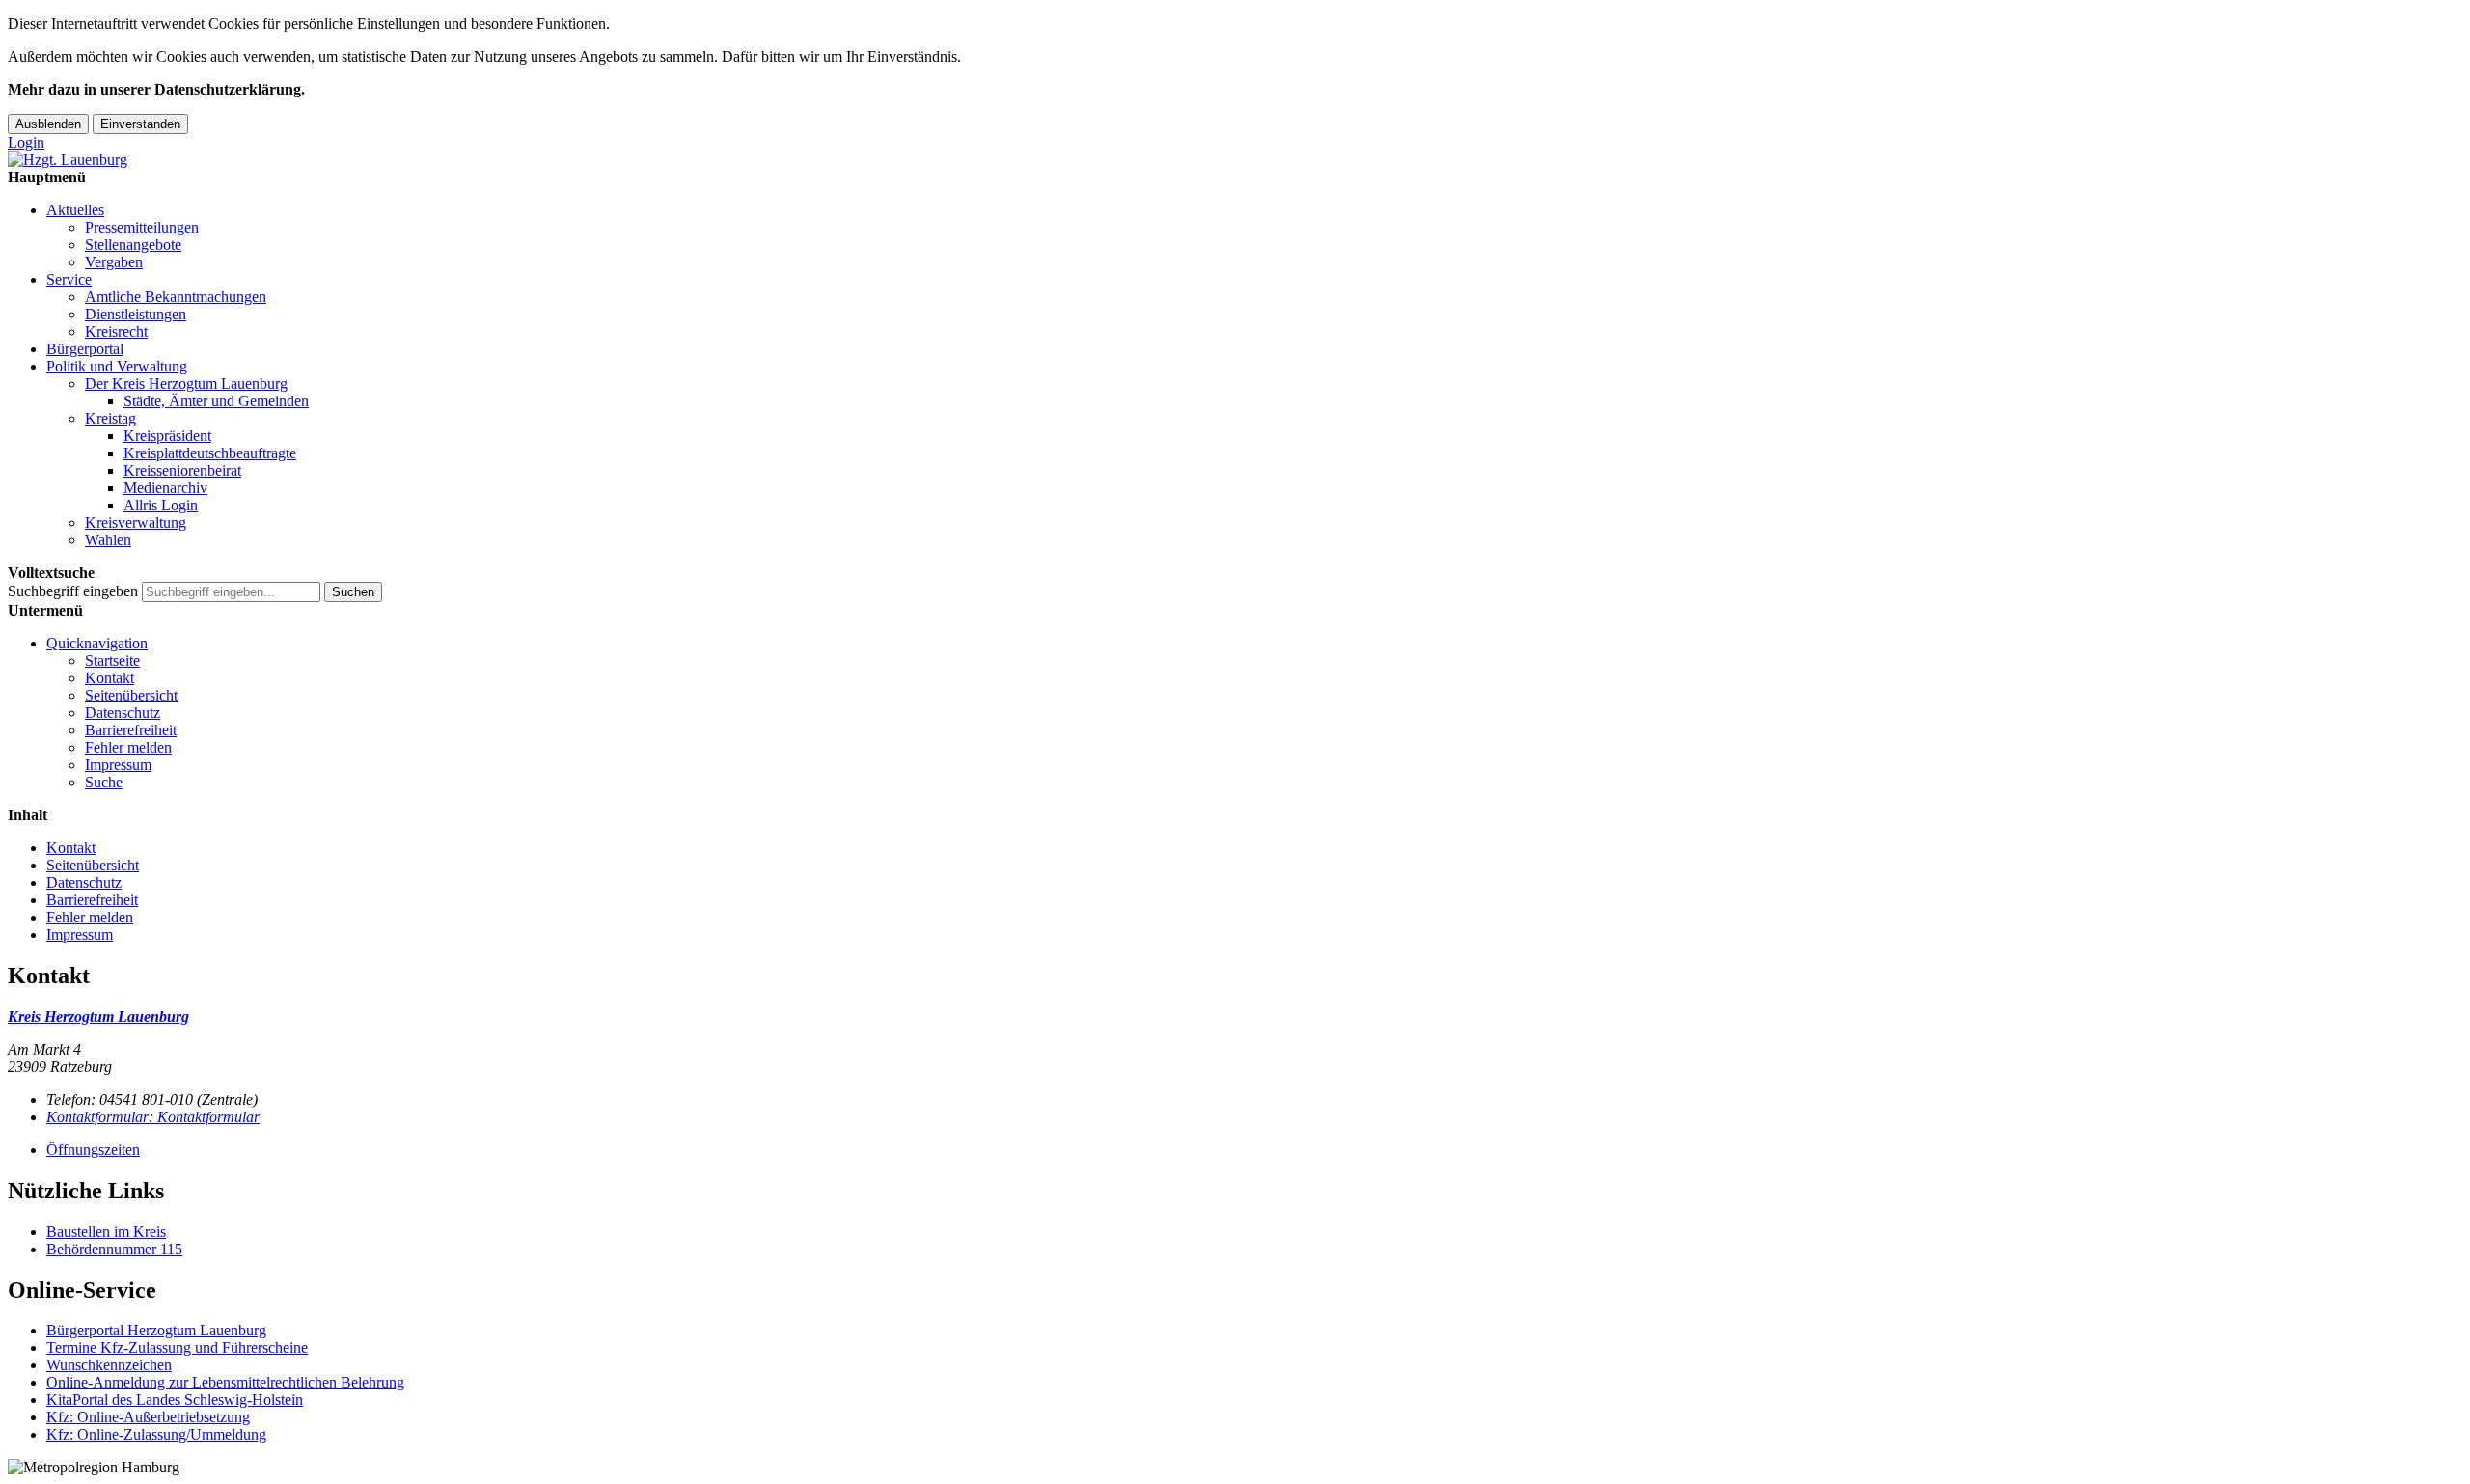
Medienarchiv (165, 488)
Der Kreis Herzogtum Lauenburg (186, 384)
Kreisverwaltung (136, 522)
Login (26, 142)
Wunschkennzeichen (109, 1365)
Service (69, 279)
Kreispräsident (167, 436)
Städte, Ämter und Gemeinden (216, 401)
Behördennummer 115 (114, 1249)
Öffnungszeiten (93, 1150)
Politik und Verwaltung (117, 366)
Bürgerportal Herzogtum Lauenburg (156, 1330)
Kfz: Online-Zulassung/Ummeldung (156, 1434)
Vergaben (114, 262)
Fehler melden (128, 747)
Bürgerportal (85, 349)
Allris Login (161, 505)
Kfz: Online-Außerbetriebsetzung (148, 1417)
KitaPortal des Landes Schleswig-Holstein (175, 1400)
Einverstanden (140, 124)
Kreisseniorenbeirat (182, 470)
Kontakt (110, 678)
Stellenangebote (133, 245)
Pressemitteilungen (142, 227)
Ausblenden (48, 124)
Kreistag (110, 418)
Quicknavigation (97, 643)
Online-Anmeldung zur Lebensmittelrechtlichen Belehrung (225, 1382)
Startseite (112, 660)
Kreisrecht (116, 331)
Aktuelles (75, 210)
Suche (104, 782)
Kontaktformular (153, 1117)
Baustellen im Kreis (106, 1232)
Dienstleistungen (136, 314)
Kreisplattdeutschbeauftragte (210, 453)
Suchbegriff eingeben (73, 591)
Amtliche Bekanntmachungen (176, 297)
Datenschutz (123, 713)
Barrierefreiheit (131, 730)
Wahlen (108, 540)
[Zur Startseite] (68, 160)
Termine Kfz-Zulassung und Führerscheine (177, 1347)
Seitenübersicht (131, 695)
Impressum (118, 765)
